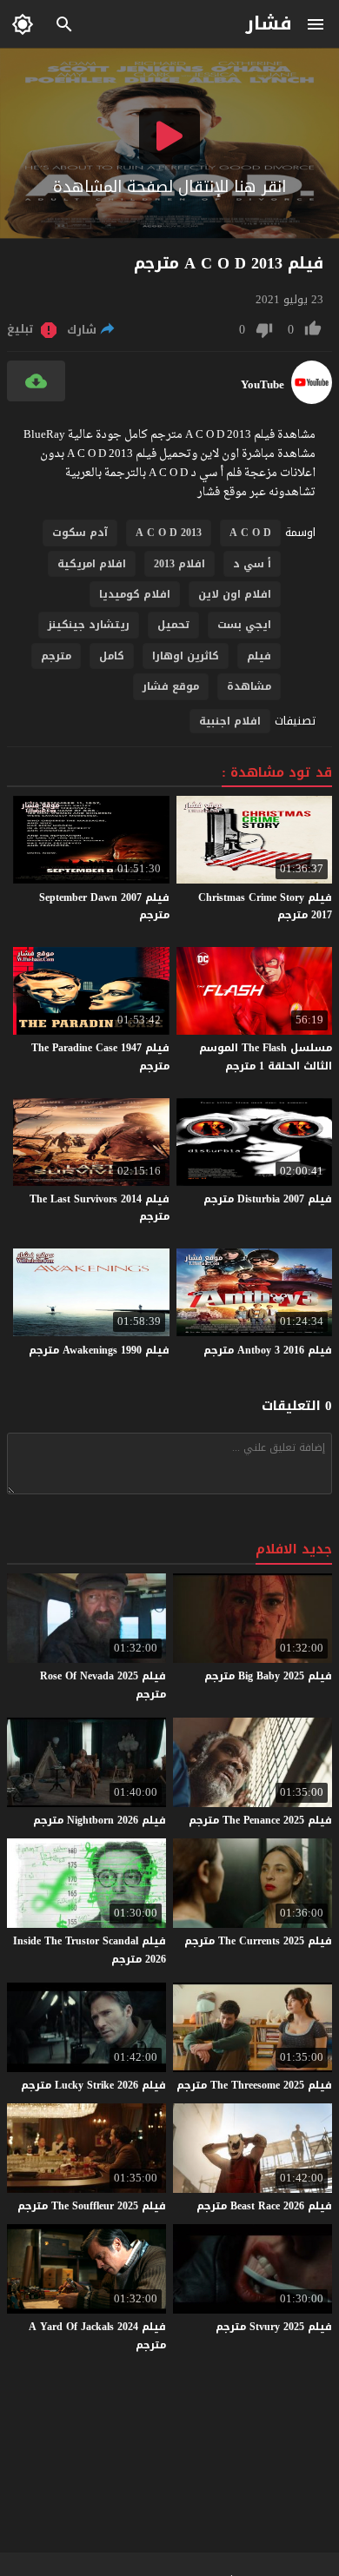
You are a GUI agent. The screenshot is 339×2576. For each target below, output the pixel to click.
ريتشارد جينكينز (89, 625)
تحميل (173, 625)
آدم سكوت (80, 533)
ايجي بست (244, 625)
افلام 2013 (179, 564)
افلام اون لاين (235, 594)
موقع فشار (171, 686)
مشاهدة (249, 686)
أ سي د (252, 564)
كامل (112, 656)
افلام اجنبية (230, 721)
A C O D (250, 533)
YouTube (263, 385)
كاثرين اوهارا (186, 656)
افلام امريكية (92, 564)
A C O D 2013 (169, 533)
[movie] (312, 400)
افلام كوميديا (135, 594)
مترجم (56, 656)
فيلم (259, 656)
